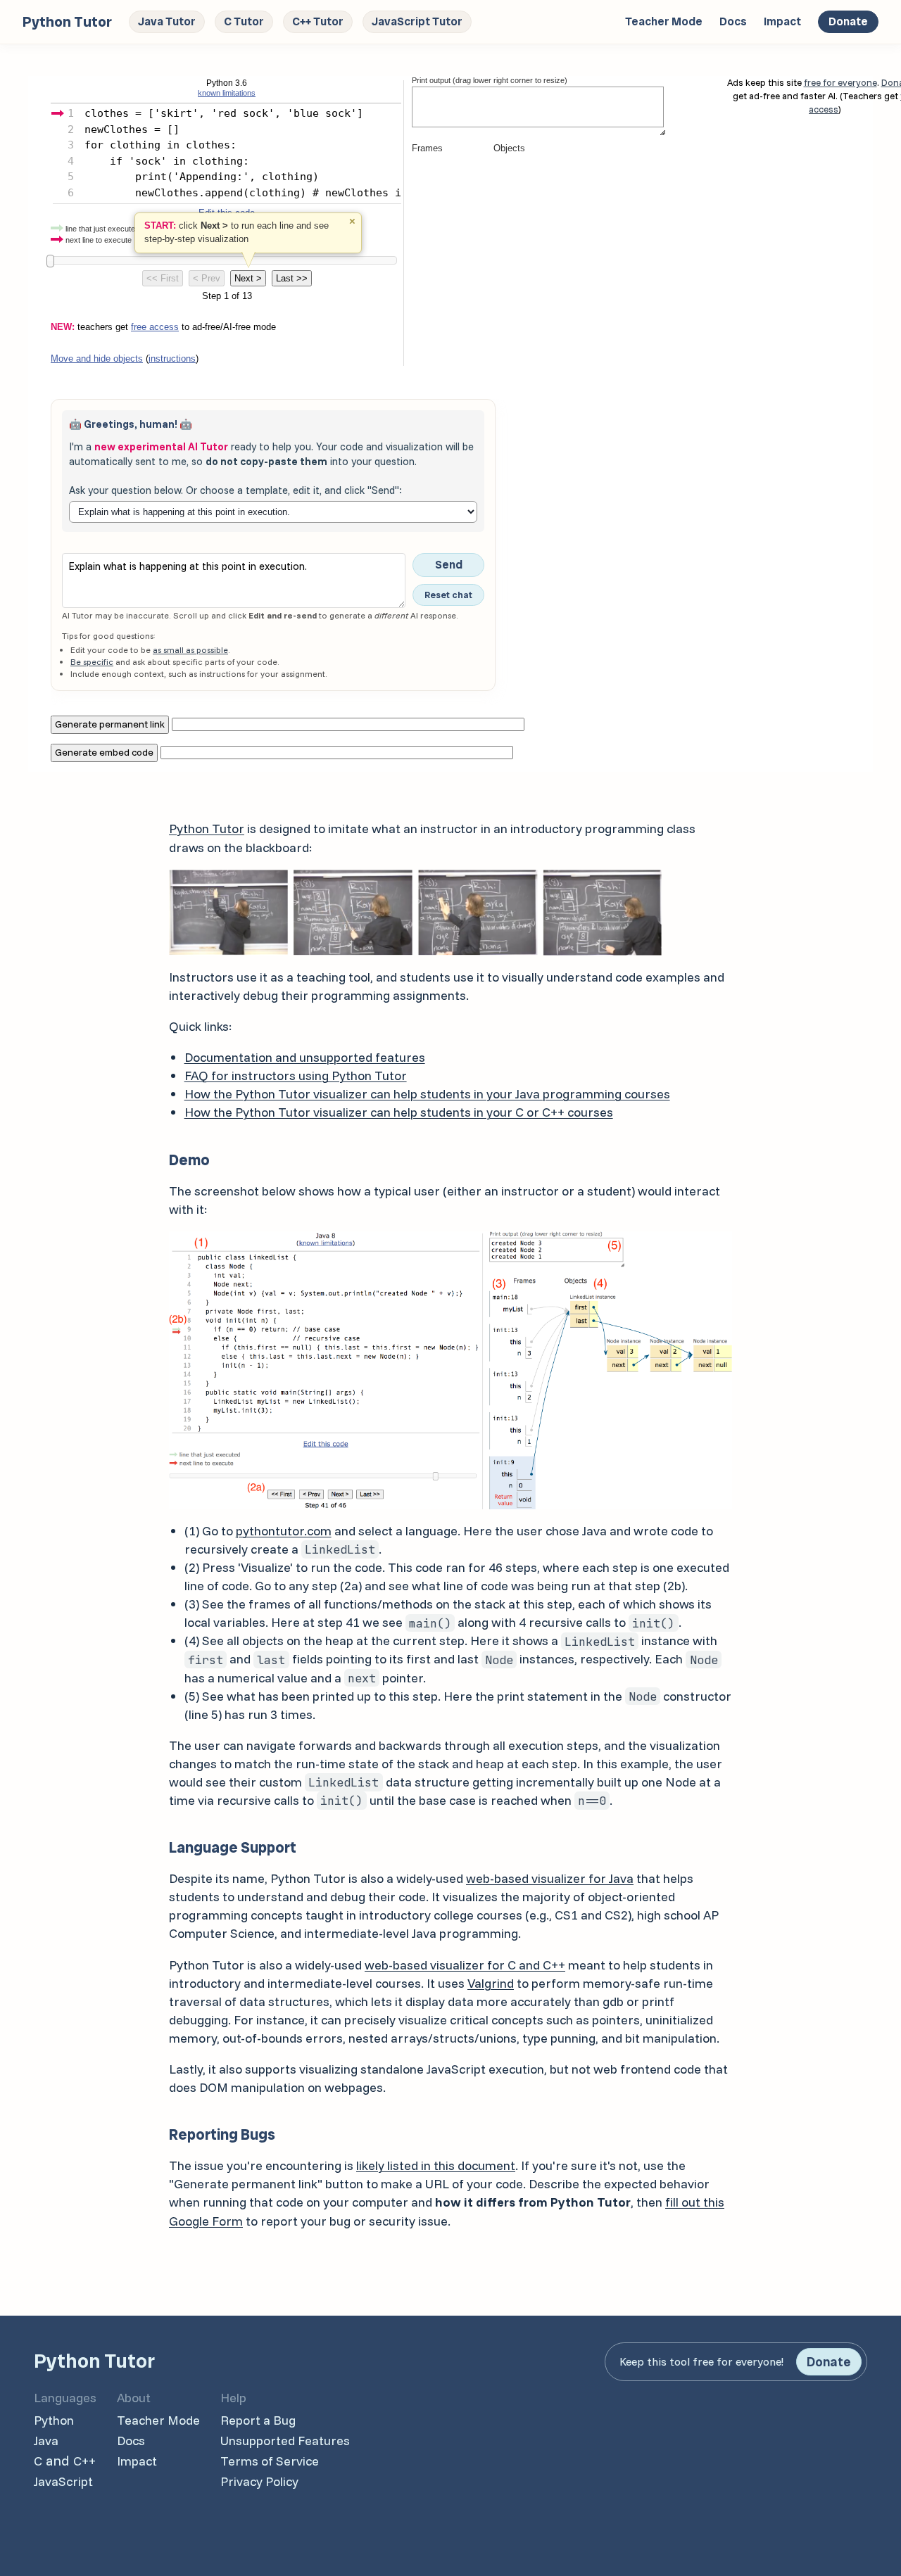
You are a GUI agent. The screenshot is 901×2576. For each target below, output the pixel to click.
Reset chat (448, 595)
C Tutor (244, 21)
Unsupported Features (285, 2441)
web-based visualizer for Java (550, 1878)
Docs (733, 21)
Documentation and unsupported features (305, 1057)
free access (155, 327)
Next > (248, 278)
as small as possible (190, 650)
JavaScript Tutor (417, 21)
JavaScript (63, 2481)
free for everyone (840, 82)
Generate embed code (104, 752)
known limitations (227, 93)
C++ (84, 2461)
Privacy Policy (259, 2481)
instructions (172, 359)
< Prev (207, 278)
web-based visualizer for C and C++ (465, 1965)
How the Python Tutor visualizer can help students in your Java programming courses (427, 1094)
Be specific (92, 662)
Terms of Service (270, 2461)
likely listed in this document (436, 2165)
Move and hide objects (97, 359)
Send (449, 565)
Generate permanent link (110, 724)
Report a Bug (258, 2420)
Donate (848, 21)
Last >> (292, 278)
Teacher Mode (664, 21)
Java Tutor (167, 21)
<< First (163, 278)
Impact (782, 21)
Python (54, 2420)
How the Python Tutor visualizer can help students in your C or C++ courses (399, 1112)
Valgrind (491, 1983)
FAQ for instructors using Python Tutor (296, 1076)
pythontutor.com (284, 1531)
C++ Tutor (318, 21)
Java (46, 2441)
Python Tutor (207, 829)
